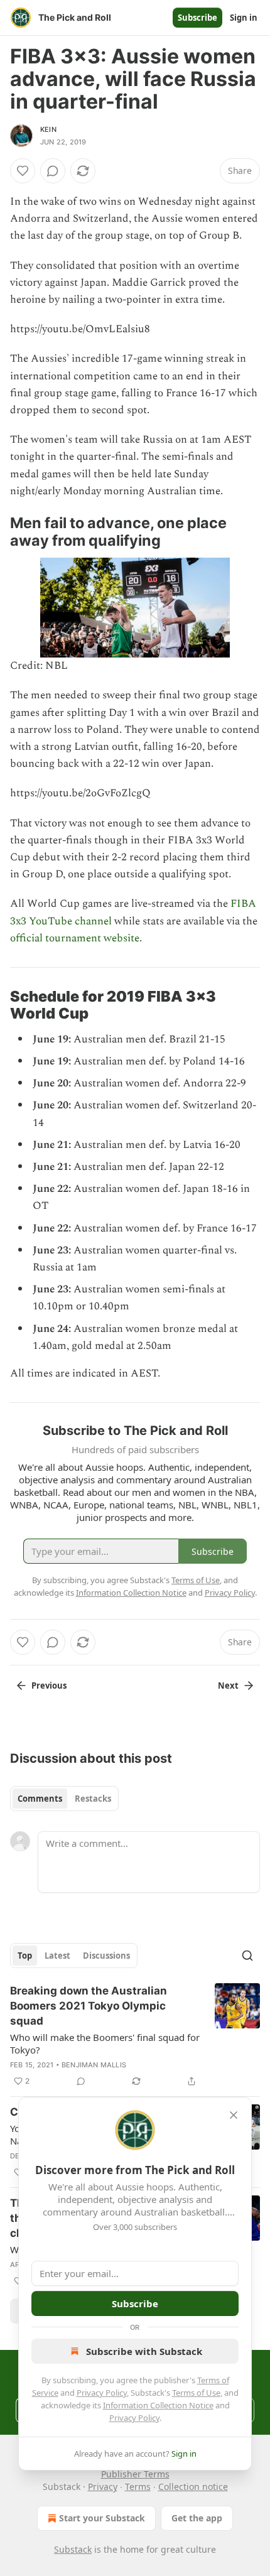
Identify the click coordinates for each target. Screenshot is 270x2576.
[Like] (23, 171)
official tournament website (75, 938)
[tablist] (64, 1799)
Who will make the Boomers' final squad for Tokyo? (105, 2043)
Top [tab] (25, 1956)
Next (228, 1686)
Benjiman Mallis (94, 2065)
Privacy (103, 2487)
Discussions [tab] (106, 1956)
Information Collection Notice (158, 2405)
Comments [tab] (40, 1799)
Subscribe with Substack (144, 2351)
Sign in (244, 18)
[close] (234, 2115)
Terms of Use (196, 2393)
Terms (138, 2487)
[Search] (247, 1956)
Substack (73, 2549)
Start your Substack (102, 2518)
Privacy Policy (102, 2393)
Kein (48, 129)
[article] (135, 2036)
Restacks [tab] (93, 1799)
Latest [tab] (57, 1956)
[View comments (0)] (53, 171)
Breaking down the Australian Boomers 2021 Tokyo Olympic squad (89, 2006)
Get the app (197, 2518)
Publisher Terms (135, 2474)
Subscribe (197, 18)
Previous (49, 1686)
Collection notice (193, 2487)
